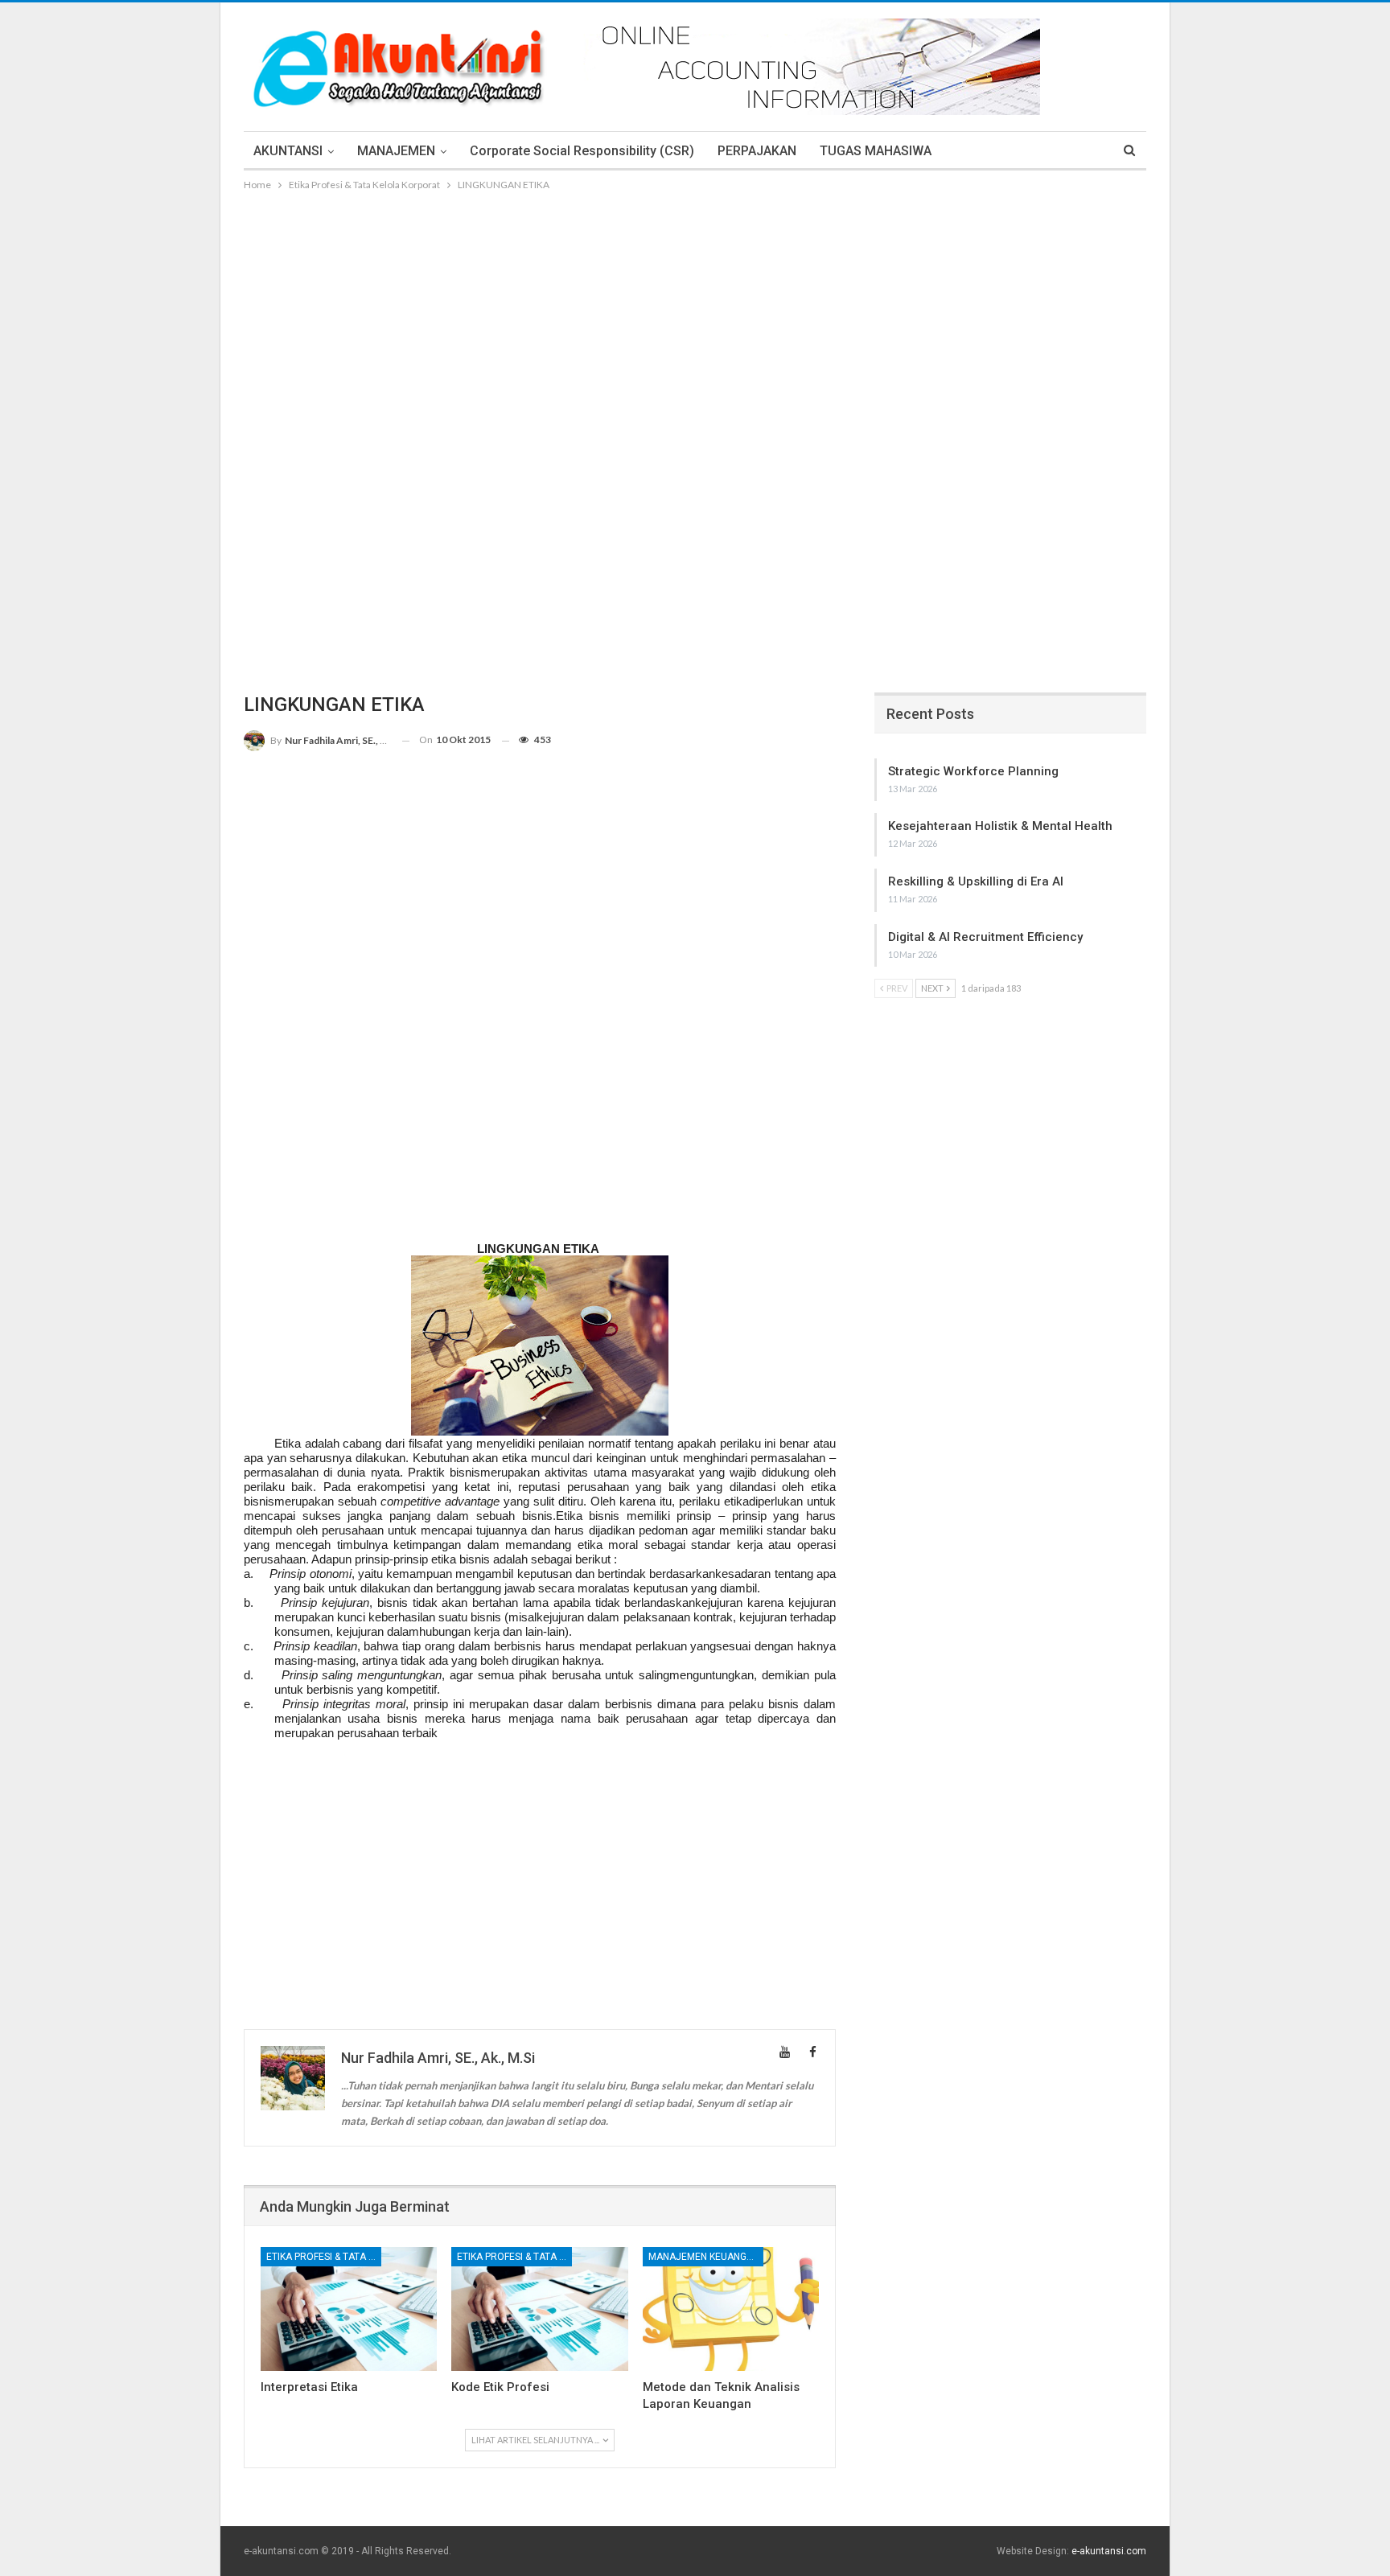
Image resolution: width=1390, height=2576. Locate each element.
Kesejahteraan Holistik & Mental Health (1000, 826)
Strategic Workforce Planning (973, 771)
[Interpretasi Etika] (349, 2309)
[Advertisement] (695, 314)
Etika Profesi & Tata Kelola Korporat (324, 2257)
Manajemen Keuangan (704, 2257)
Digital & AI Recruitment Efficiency (985, 937)
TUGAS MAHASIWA (876, 151)
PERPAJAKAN (757, 151)
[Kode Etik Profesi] (539, 2309)
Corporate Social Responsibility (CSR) (582, 151)
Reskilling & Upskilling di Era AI (976, 881)
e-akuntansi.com (1109, 2551)
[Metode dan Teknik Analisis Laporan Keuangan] (731, 2309)
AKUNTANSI (288, 151)
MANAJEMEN (396, 151)
